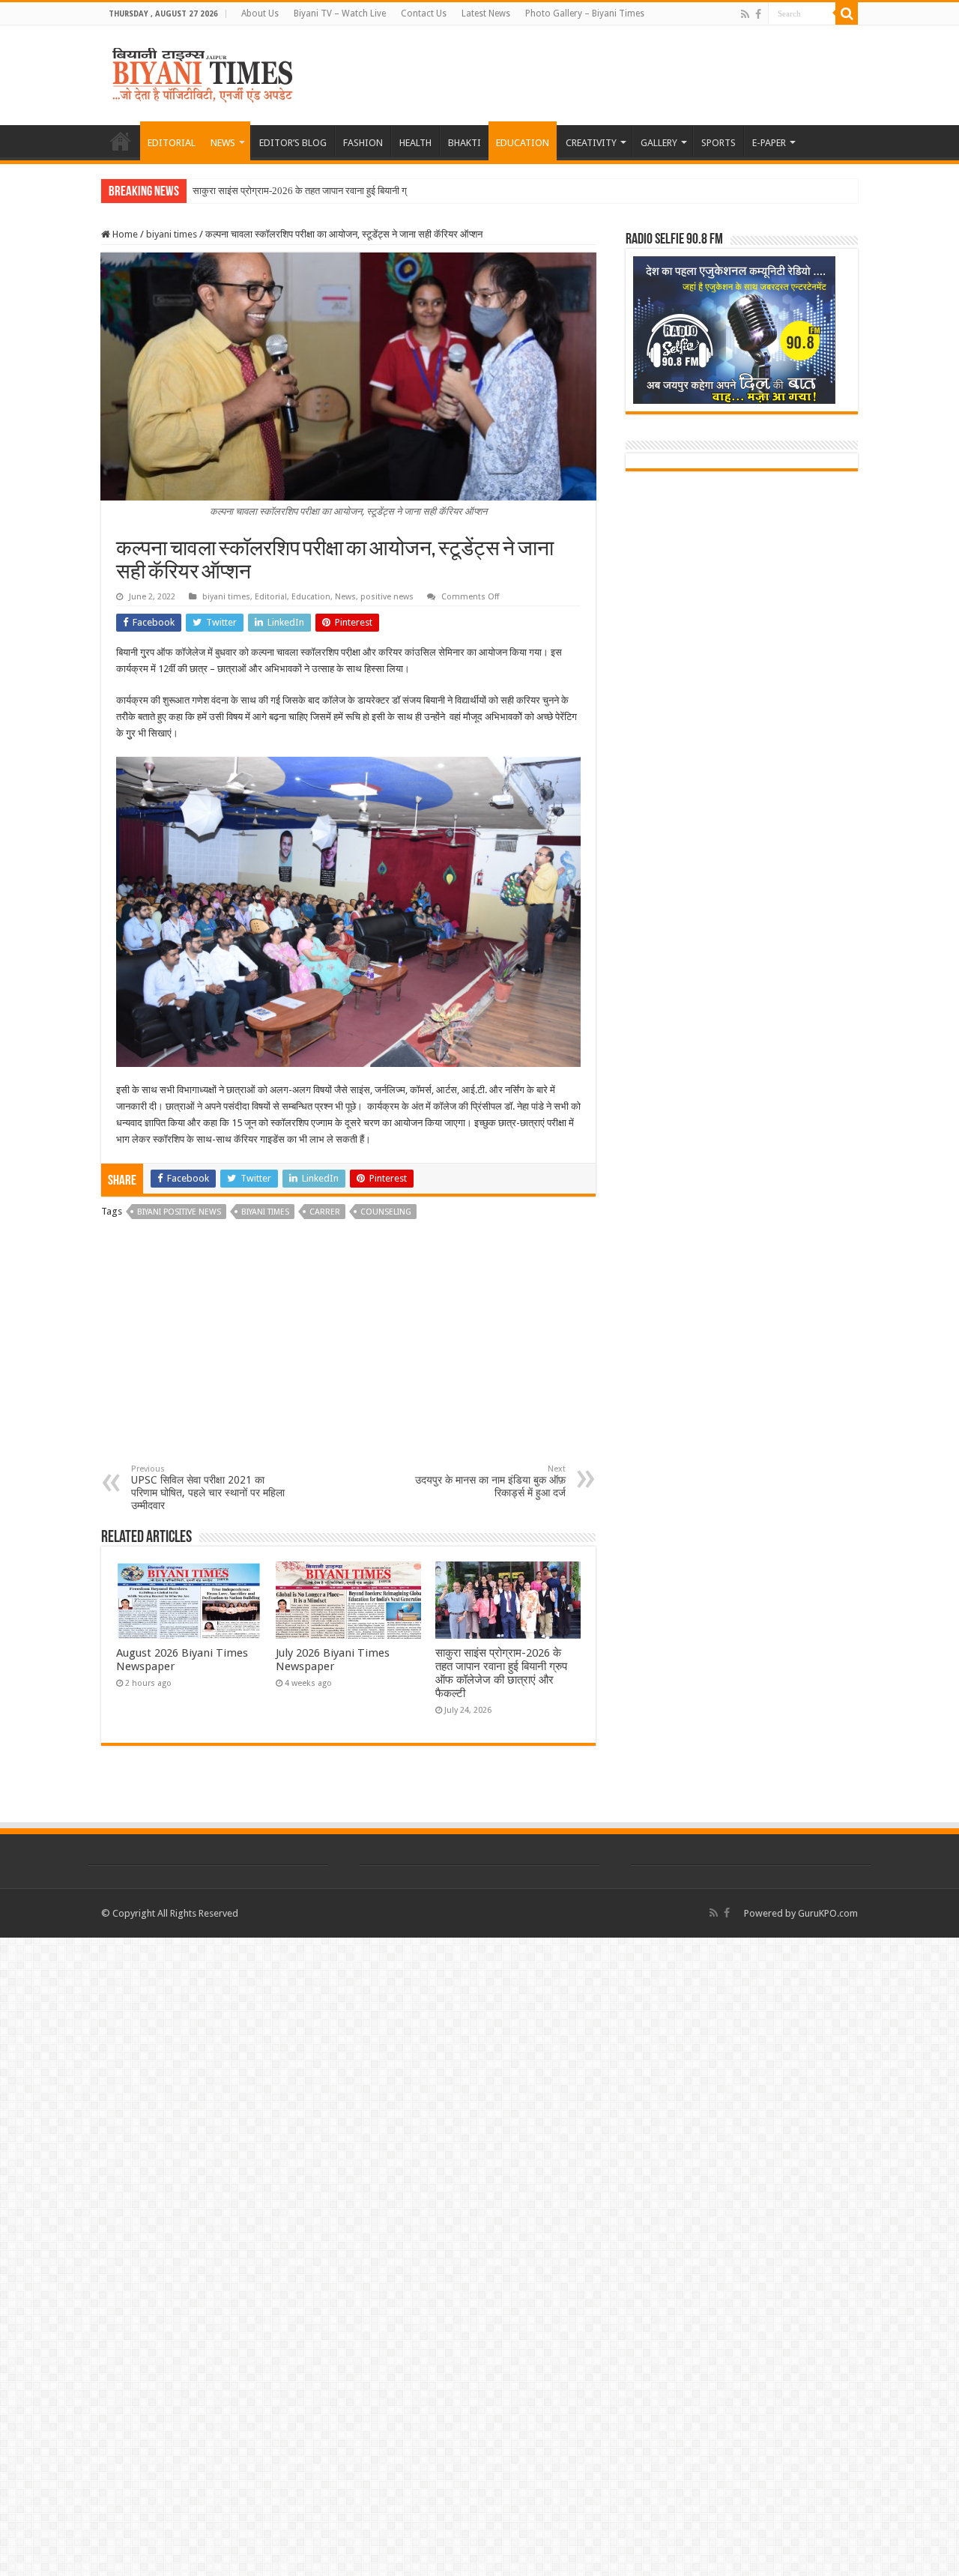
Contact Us (424, 13)
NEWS (223, 143)
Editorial (271, 597)
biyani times (172, 234)
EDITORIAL (172, 143)
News (345, 597)
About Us (260, 13)
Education (311, 597)
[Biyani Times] (203, 73)
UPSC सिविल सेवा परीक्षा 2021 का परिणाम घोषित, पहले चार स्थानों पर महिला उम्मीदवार (208, 1488)
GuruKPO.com (828, 1913)
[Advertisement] (348, 1352)
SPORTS (719, 143)
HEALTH (415, 143)
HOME (121, 141)
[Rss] (745, 14)
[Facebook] (758, 14)
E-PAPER (769, 143)
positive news (387, 597)
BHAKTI (465, 143)
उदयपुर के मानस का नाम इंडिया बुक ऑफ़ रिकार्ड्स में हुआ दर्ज (490, 1481)
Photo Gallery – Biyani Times (585, 13)
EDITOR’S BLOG (293, 143)
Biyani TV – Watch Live (340, 13)
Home (124, 234)
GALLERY (659, 143)
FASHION (363, 143)
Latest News (486, 13)
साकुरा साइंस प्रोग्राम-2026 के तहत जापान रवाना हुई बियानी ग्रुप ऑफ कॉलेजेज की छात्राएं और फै (363, 191)
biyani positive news (179, 1212)
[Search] (847, 13)
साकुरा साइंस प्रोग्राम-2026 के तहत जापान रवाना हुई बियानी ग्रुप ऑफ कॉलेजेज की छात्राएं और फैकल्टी (501, 1673)
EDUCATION (523, 143)
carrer (325, 1212)
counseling (386, 1212)
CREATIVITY (591, 143)
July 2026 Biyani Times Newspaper (333, 1660)
